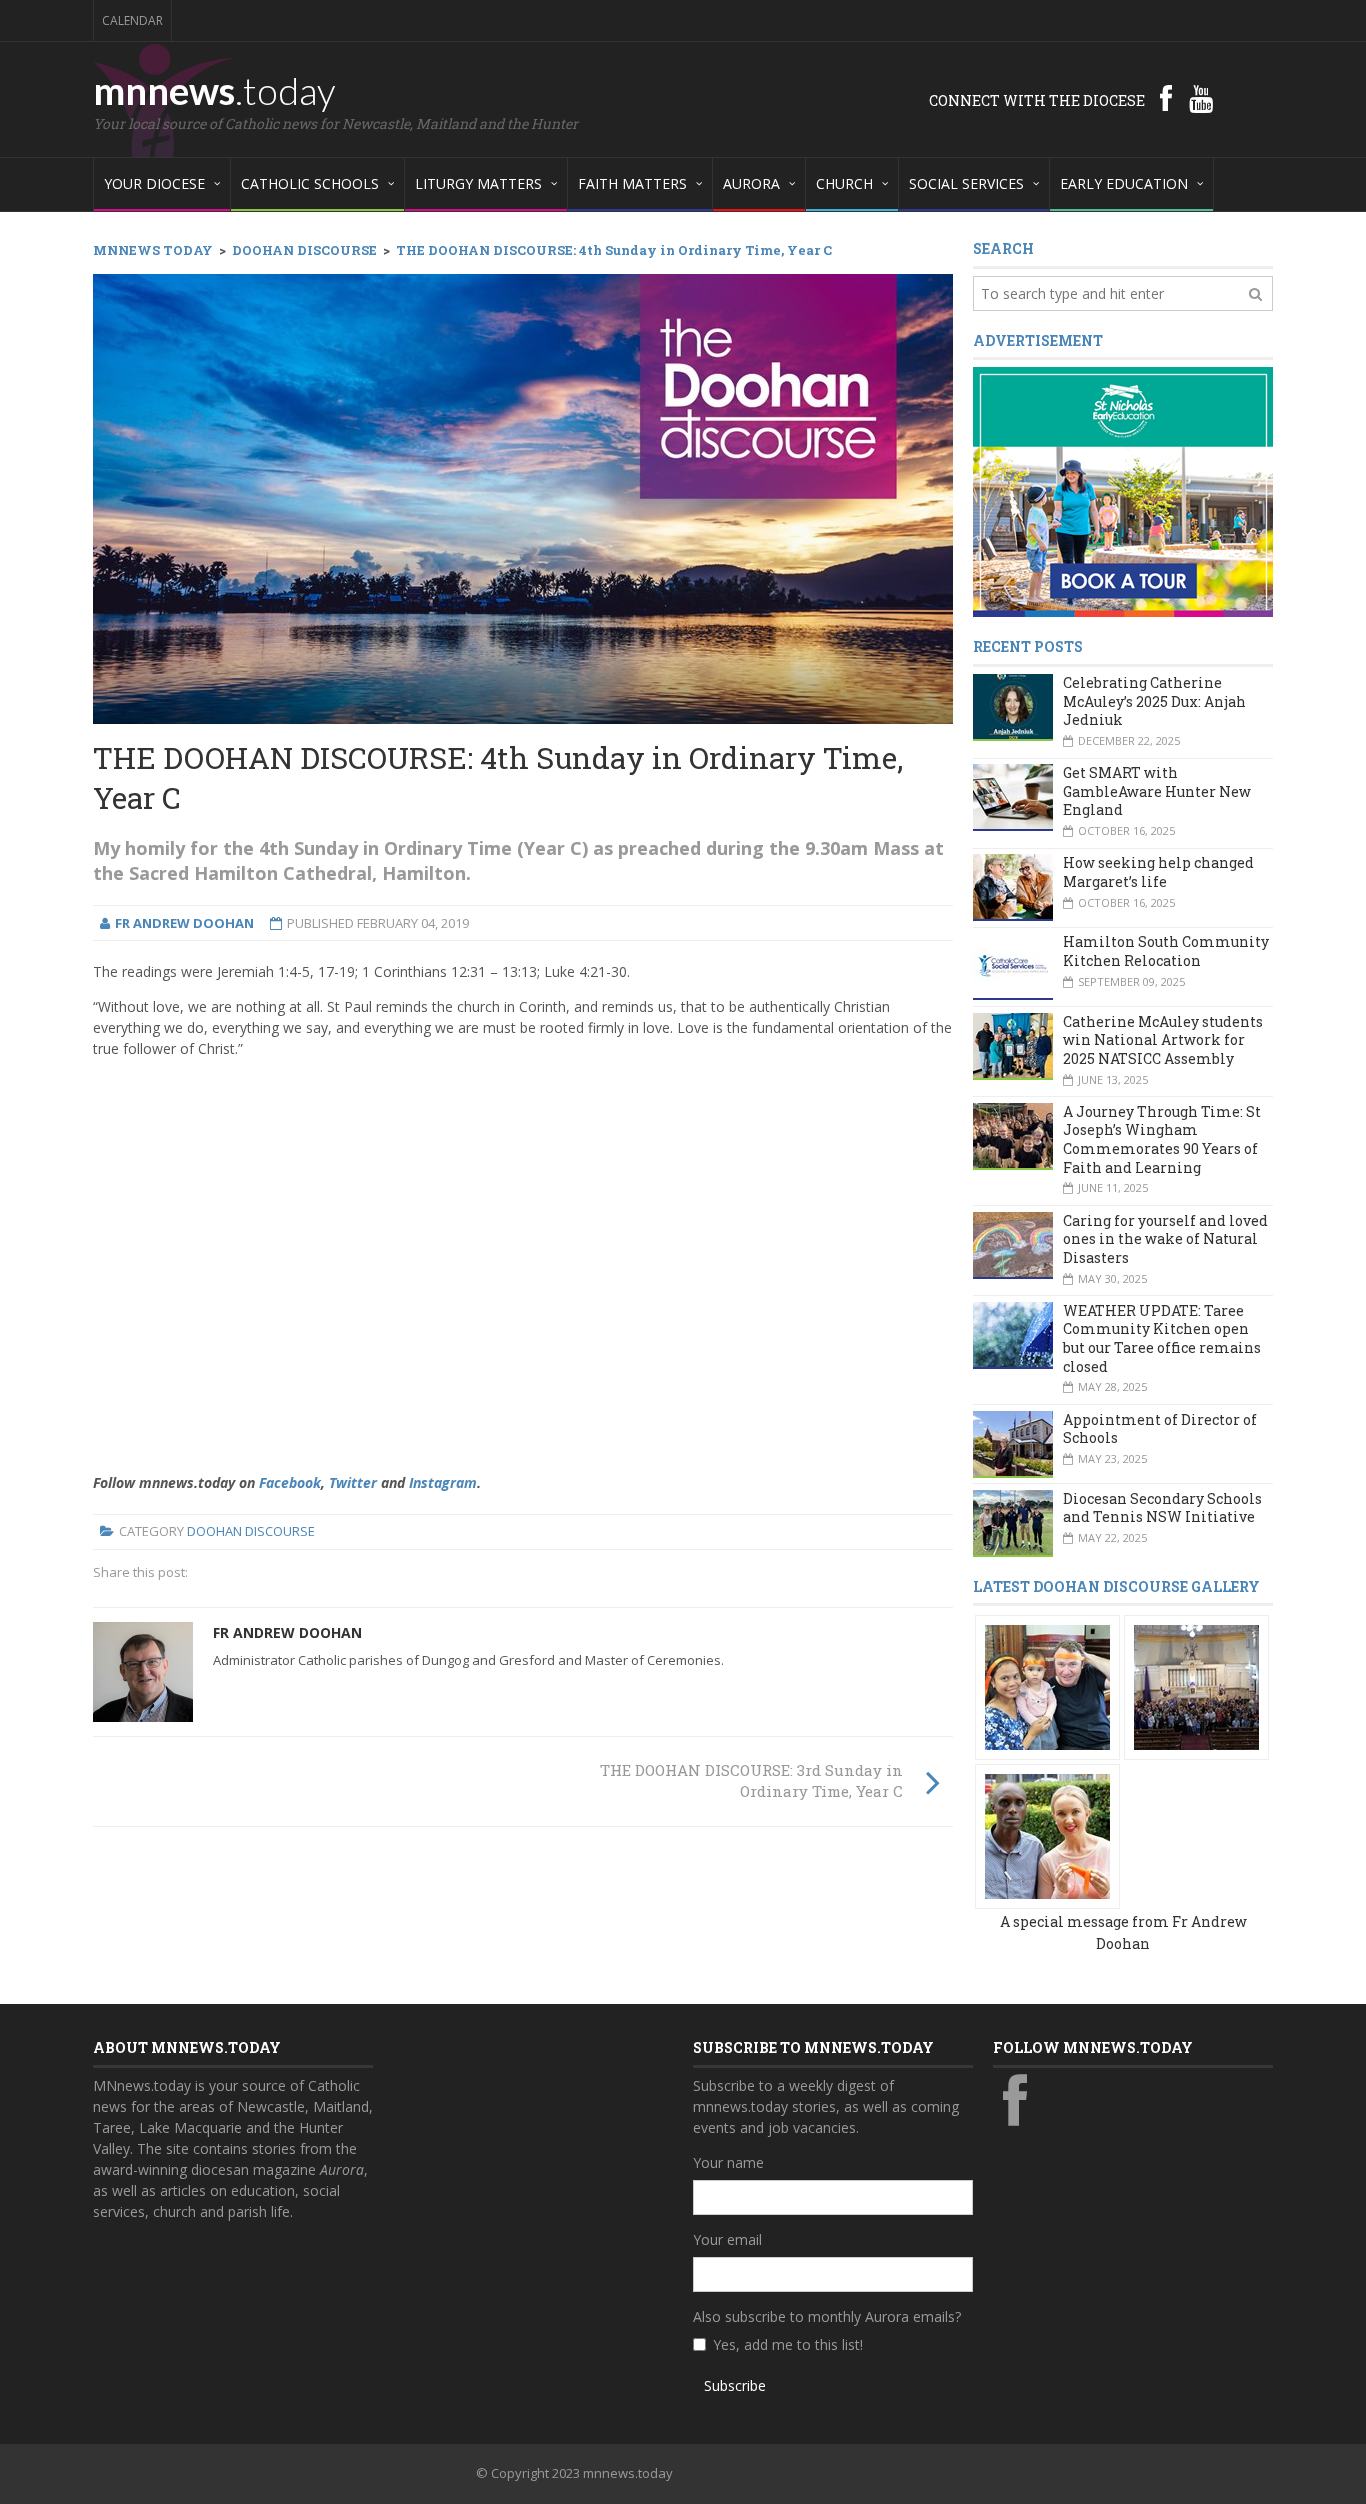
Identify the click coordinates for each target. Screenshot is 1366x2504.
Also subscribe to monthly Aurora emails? (827, 2316)
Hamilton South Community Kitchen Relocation (1166, 951)
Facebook (290, 1482)
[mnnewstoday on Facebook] (1166, 98)
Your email (727, 2239)
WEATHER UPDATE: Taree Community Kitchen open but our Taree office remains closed (1162, 1338)
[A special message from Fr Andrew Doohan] (1047, 1686)
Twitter (353, 1482)
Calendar (132, 20)
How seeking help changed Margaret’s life (1158, 872)
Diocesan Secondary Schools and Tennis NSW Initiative (1162, 1508)
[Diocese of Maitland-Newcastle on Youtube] (1201, 98)
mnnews (214, 90)
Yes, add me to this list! (788, 2344)
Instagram (443, 1482)
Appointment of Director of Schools (1160, 1429)
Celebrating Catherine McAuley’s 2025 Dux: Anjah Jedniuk (1154, 701)
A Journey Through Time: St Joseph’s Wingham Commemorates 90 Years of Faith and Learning (1162, 1139)
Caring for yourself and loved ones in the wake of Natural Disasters (1165, 1239)
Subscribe (735, 2385)
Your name (728, 2162)
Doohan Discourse (251, 1531)
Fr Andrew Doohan (287, 1632)
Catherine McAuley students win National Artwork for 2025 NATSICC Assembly (1163, 1040)
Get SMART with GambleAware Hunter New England (1157, 791)
